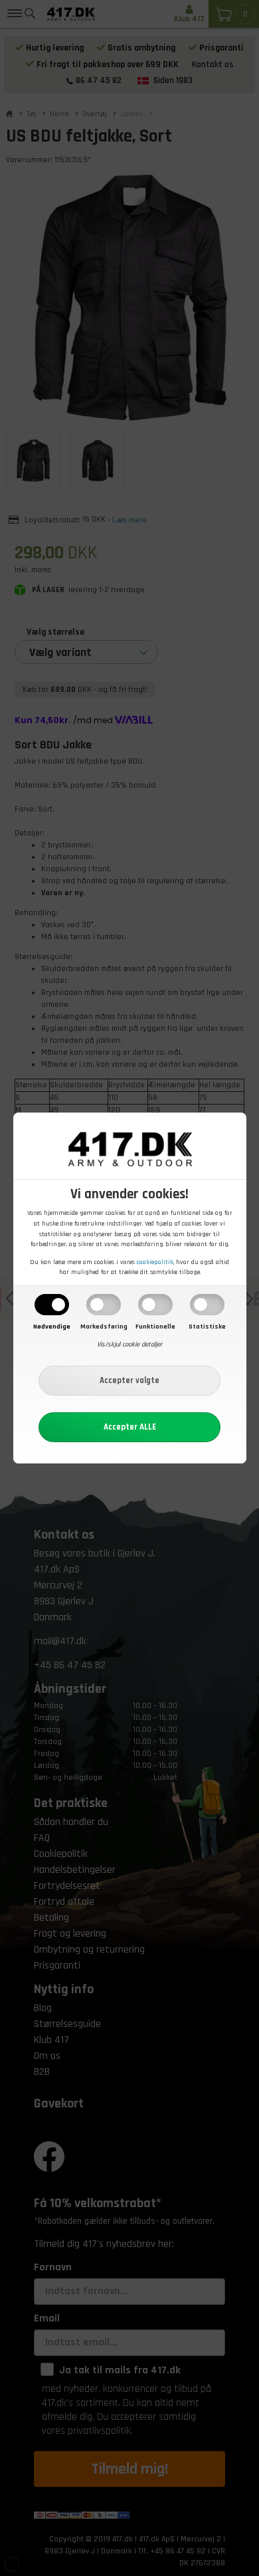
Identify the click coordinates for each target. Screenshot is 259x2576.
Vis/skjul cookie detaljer (129, 1344)
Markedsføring (104, 1327)
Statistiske (207, 1327)
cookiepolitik (155, 1262)
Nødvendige (52, 1327)
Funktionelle (155, 1327)
